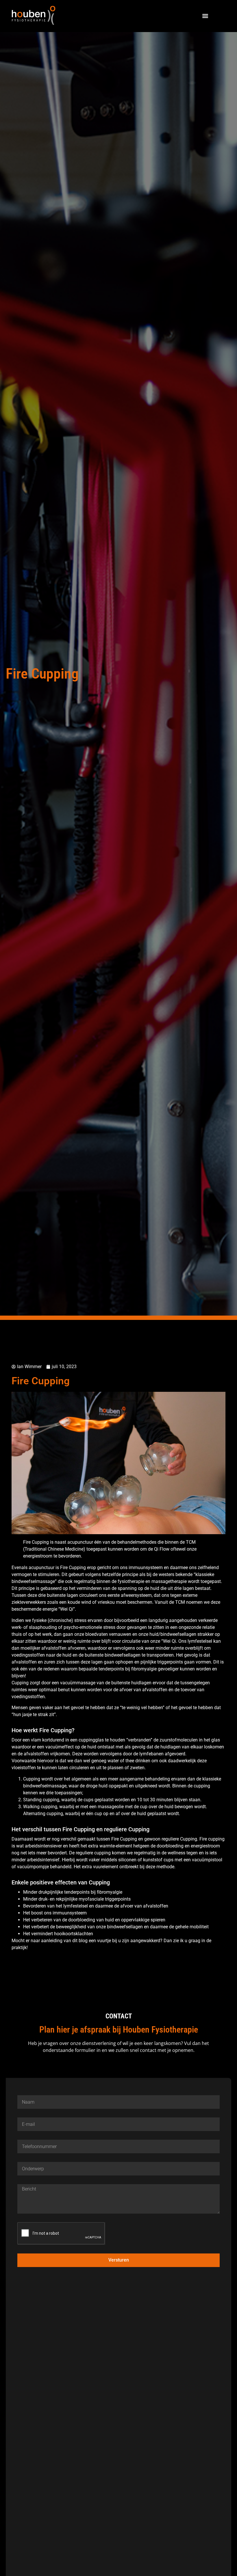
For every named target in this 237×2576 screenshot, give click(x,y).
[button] (205, 16)
